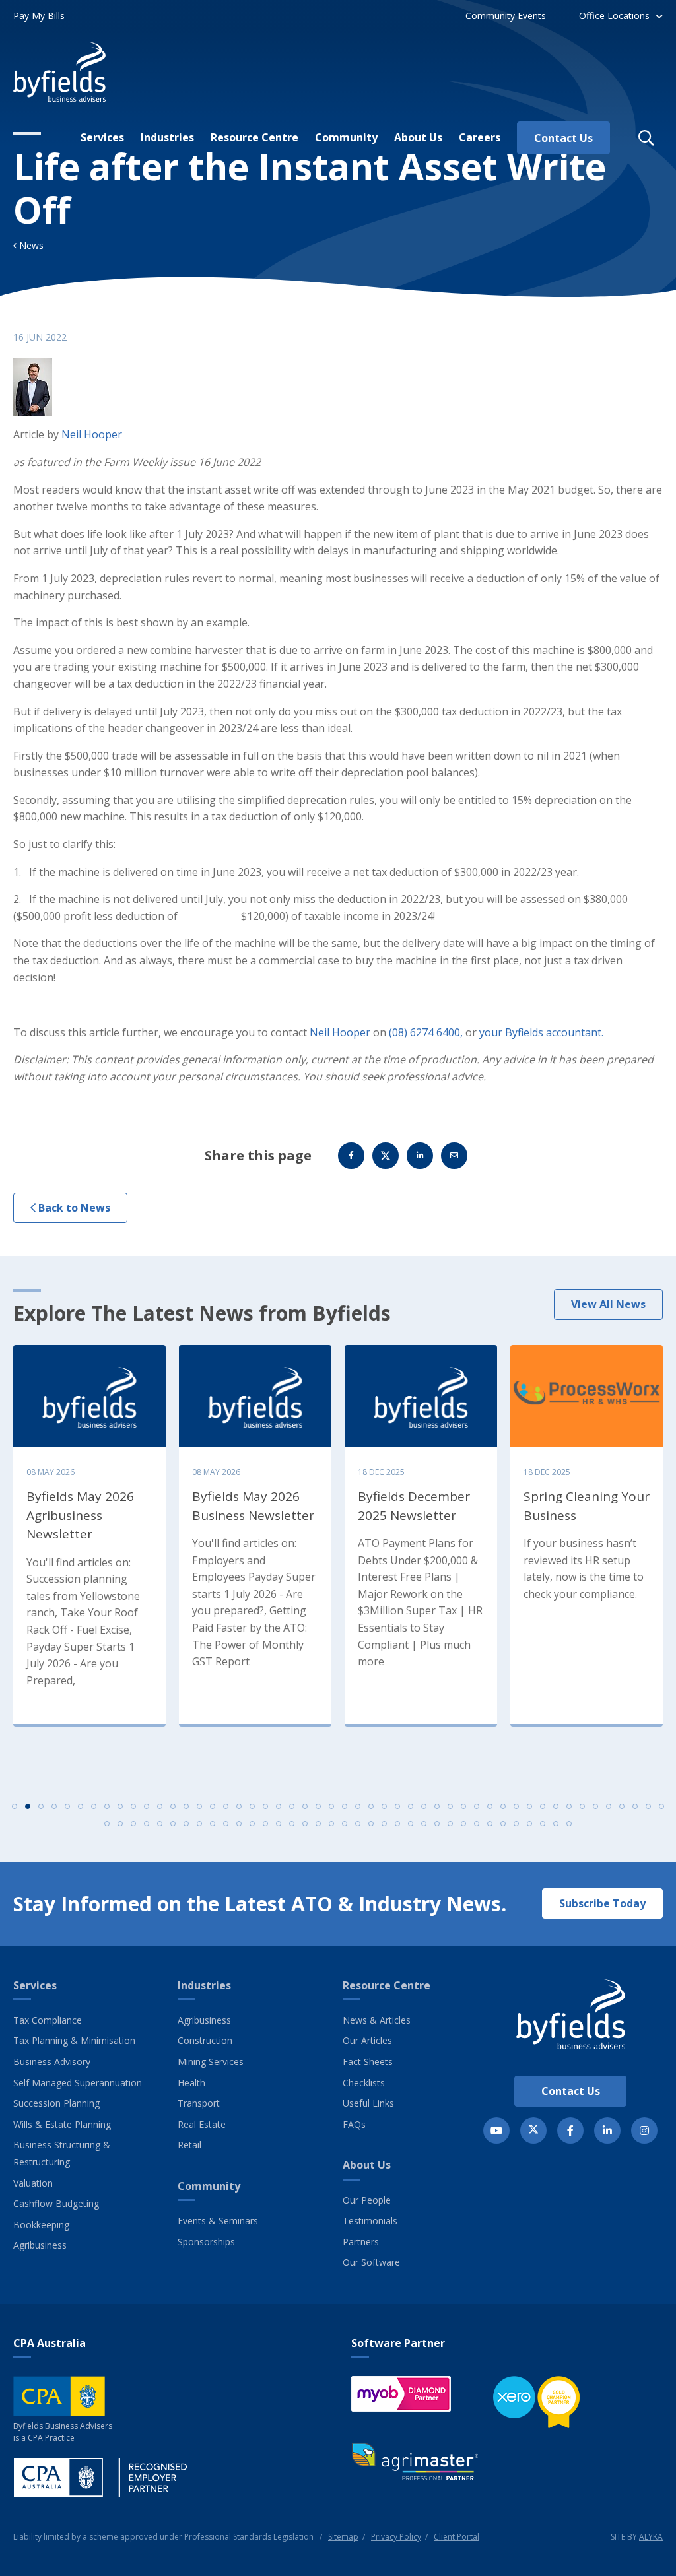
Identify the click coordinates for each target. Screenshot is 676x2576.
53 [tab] (133, 1824)
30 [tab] (397, 1806)
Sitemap (343, 2537)
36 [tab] (477, 1806)
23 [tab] (305, 1806)
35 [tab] (463, 1806)
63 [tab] (265, 1824)
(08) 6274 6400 (424, 1032)
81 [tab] (503, 1824)
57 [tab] (186, 1824)
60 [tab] (226, 1824)
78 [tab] (463, 1824)
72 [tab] (384, 1824)
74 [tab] (411, 1824)
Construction (205, 2040)
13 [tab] (173, 1806)
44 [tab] (582, 1806)
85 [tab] (556, 1824)
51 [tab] (107, 1824)
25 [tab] (331, 1806)
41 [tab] (543, 1806)
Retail (189, 2145)
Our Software (371, 2262)
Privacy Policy (396, 2537)
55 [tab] (160, 1824)
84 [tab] (543, 1824)
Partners (361, 2242)
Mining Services (211, 2062)
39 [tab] (516, 1806)
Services (35, 1985)
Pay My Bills (39, 16)
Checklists (364, 2083)
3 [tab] (41, 1806)
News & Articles (377, 2020)
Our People (367, 2200)
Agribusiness (40, 2245)
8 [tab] (107, 1806)
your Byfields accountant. (541, 1032)
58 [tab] (199, 1824)
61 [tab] (239, 1824)
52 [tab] (120, 1824)
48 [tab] (635, 1806)
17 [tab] (226, 1806)
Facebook (351, 1156)
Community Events (506, 16)
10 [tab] (133, 1806)
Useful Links (368, 2103)
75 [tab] (424, 1824)
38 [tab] (503, 1806)
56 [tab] (173, 1824)
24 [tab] (318, 1806)
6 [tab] (81, 1806)
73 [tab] (397, 1824)
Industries (204, 1985)
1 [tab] (15, 1806)
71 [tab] (371, 1824)
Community (209, 2186)
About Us (367, 2165)
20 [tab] (265, 1806)
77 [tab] (450, 1824)
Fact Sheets (368, 2062)
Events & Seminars (218, 2221)
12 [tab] (160, 1806)
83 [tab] (529, 1824)
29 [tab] (384, 1806)
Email (454, 1156)
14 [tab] (186, 1806)
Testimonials (370, 2221)
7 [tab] (94, 1806)
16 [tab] (213, 1806)
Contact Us (571, 2091)
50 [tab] (661, 1806)
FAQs (354, 2124)
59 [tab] (213, 1824)
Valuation (33, 2183)
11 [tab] (147, 1806)
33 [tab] (437, 1806)
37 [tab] (490, 1806)
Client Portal (456, 2537)
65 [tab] (292, 1824)
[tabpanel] (89, 1533)
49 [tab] (648, 1806)
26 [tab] (345, 1806)
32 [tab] (424, 1806)
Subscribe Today (602, 1903)
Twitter (386, 1156)
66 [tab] (305, 1824)
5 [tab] (67, 1806)
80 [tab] (490, 1824)
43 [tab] (569, 1806)
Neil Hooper (92, 434)
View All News (608, 1304)
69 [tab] (345, 1824)
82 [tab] (516, 1824)
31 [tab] (411, 1806)
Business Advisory (52, 2062)
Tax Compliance (48, 2020)
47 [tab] (622, 1806)
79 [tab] (477, 1824)
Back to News (73, 1208)
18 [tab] (239, 1806)
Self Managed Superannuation (78, 2083)
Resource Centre (387, 1985)
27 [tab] (358, 1806)
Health (191, 2083)
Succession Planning (56, 2103)
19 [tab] (252, 1806)
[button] (646, 138)
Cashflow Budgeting (56, 2203)
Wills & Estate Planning (62, 2124)
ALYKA (651, 2537)
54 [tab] (147, 1824)
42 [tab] (556, 1806)
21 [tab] (279, 1806)
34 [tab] (450, 1806)
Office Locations (614, 16)
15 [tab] (199, 1806)
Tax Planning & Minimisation (74, 2040)
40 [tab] (529, 1806)
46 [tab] (609, 1806)
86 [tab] (569, 1824)
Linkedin (420, 1156)
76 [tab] (437, 1824)
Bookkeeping (41, 2225)
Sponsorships (206, 2242)
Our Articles (367, 2040)
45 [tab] (595, 1806)
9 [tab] (120, 1806)
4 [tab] (54, 1806)
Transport (199, 2103)
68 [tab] (331, 1824)
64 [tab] (279, 1824)
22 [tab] (292, 1806)
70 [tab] (358, 1824)
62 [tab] (252, 1824)
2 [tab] (28, 1806)
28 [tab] (371, 1806)
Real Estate (202, 2124)
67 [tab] (318, 1824)
